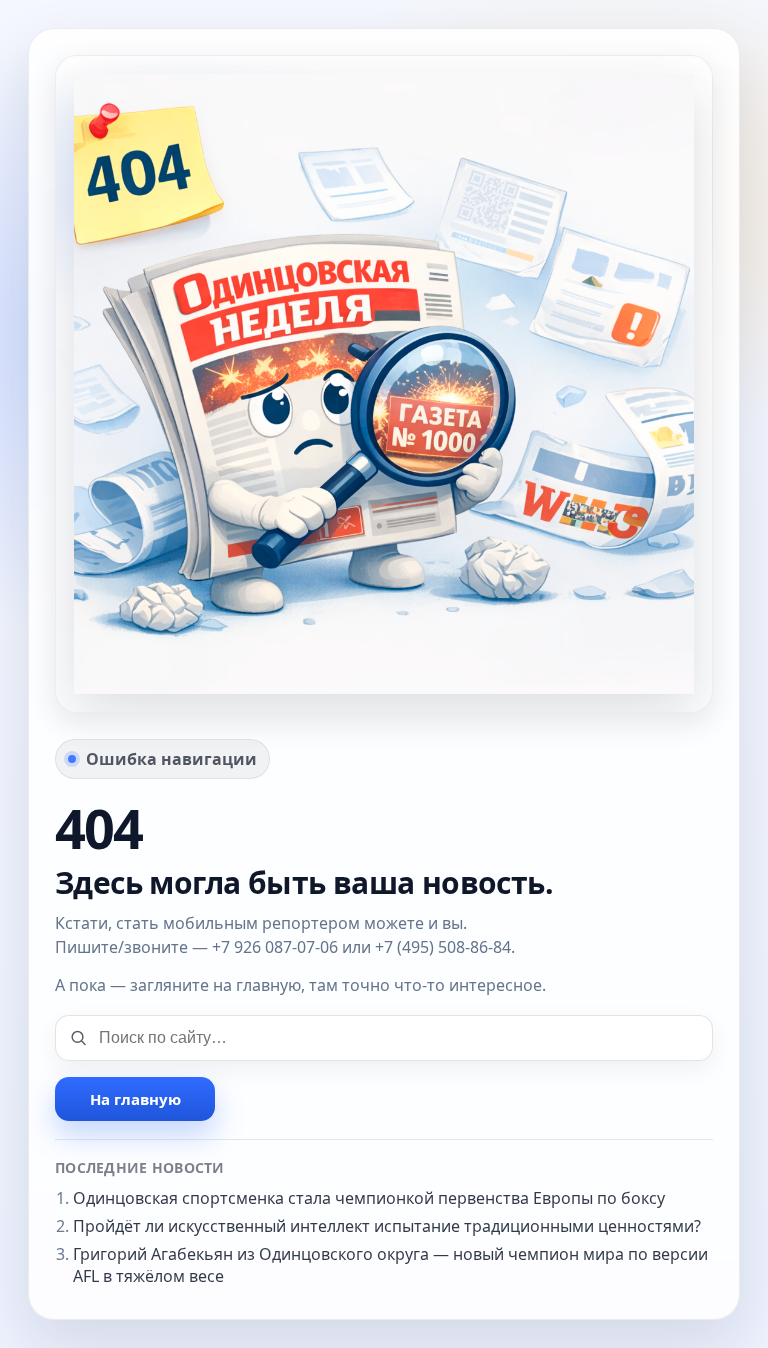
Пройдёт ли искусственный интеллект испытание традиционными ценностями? (387, 1226)
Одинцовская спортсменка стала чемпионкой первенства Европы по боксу (369, 1198)
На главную (135, 1099)
